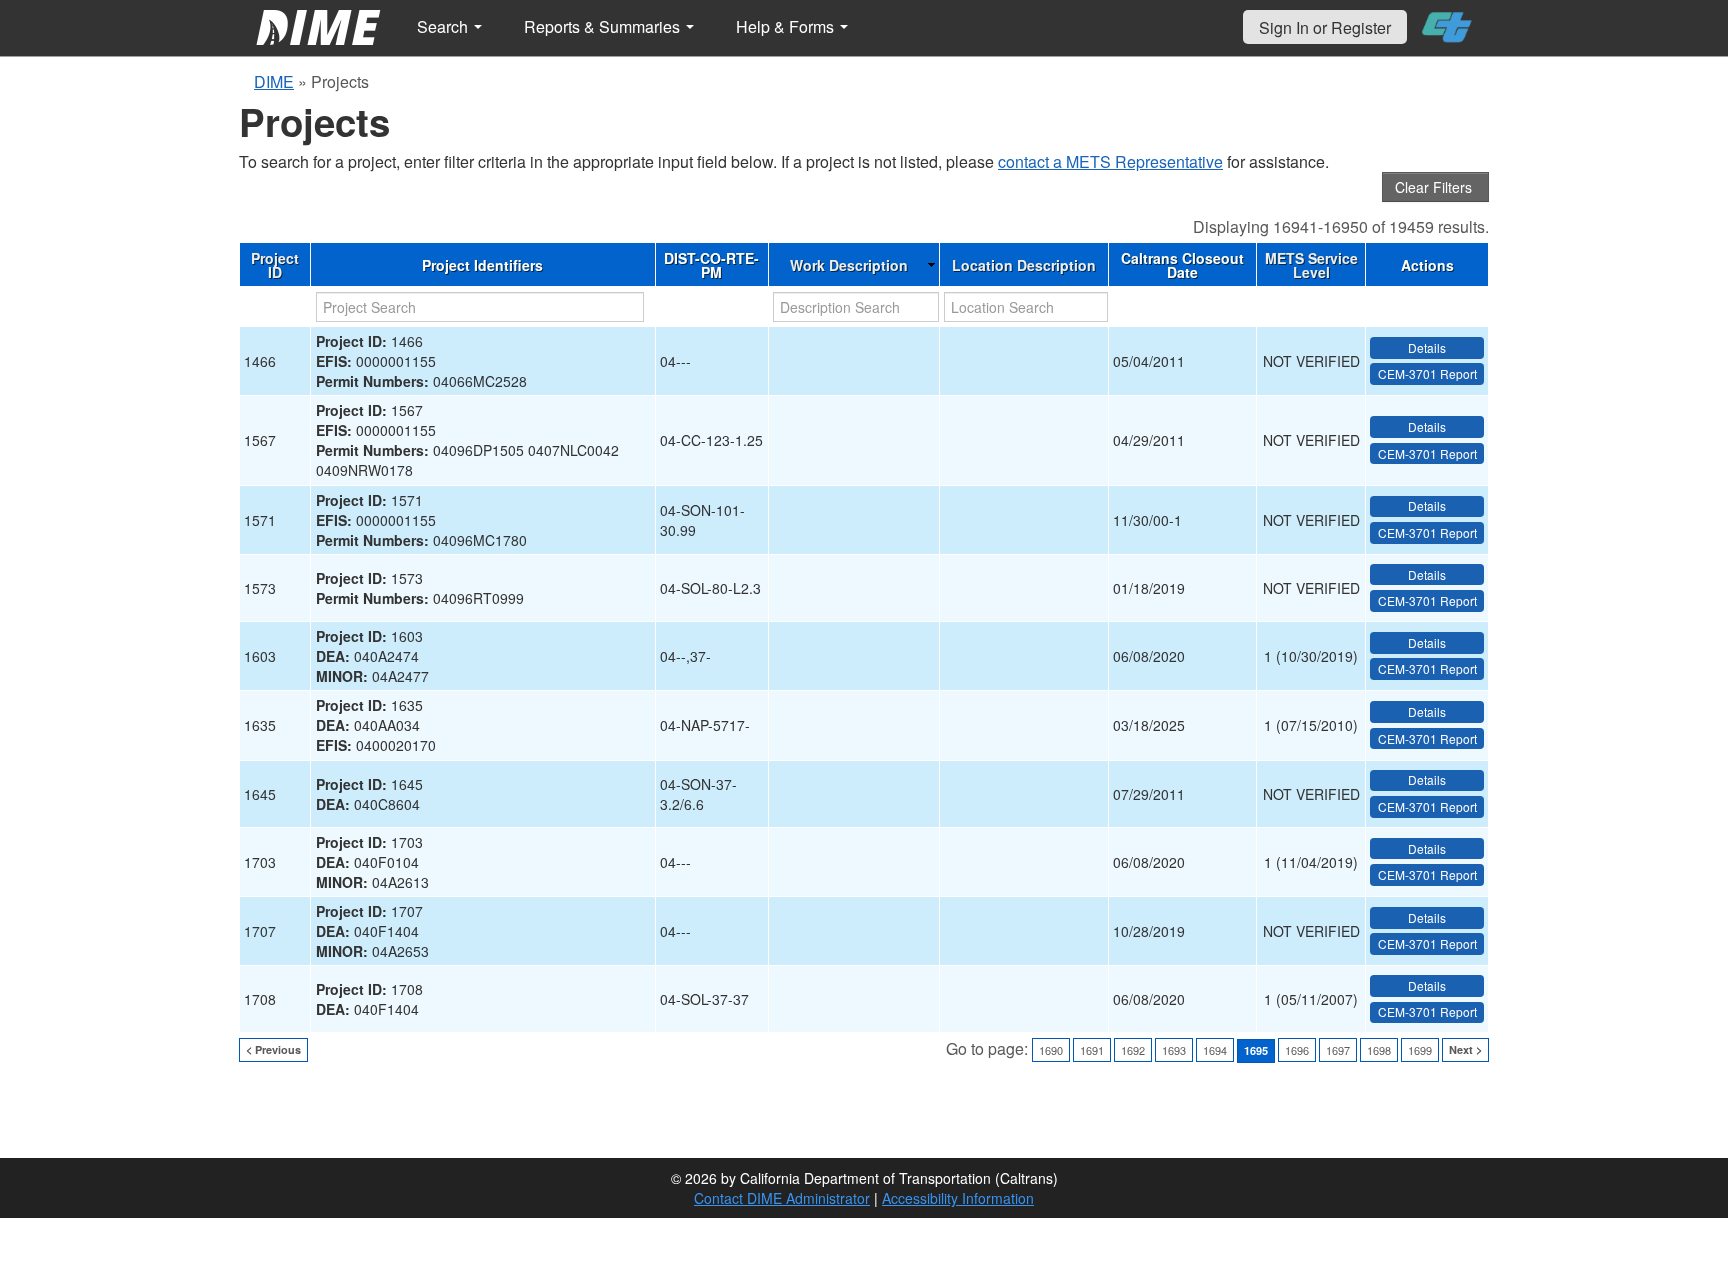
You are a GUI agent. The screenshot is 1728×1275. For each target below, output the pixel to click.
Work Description (849, 265)
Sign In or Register (1325, 27)
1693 (1174, 1050)
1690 (1051, 1050)
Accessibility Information (958, 1198)
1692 (1133, 1050)
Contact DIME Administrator (782, 1198)
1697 (1338, 1050)
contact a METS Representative (1110, 161)
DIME (274, 81)
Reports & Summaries (604, 26)
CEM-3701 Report (1427, 373)
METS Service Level (1311, 265)
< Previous (273, 1049)
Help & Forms (787, 26)
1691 (1092, 1050)
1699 (1420, 1050)
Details (1427, 347)
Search (444, 26)
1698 (1379, 1050)
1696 (1297, 1050)
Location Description (1024, 265)
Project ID (275, 265)
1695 (1256, 1050)
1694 (1215, 1050)
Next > (1465, 1049)
